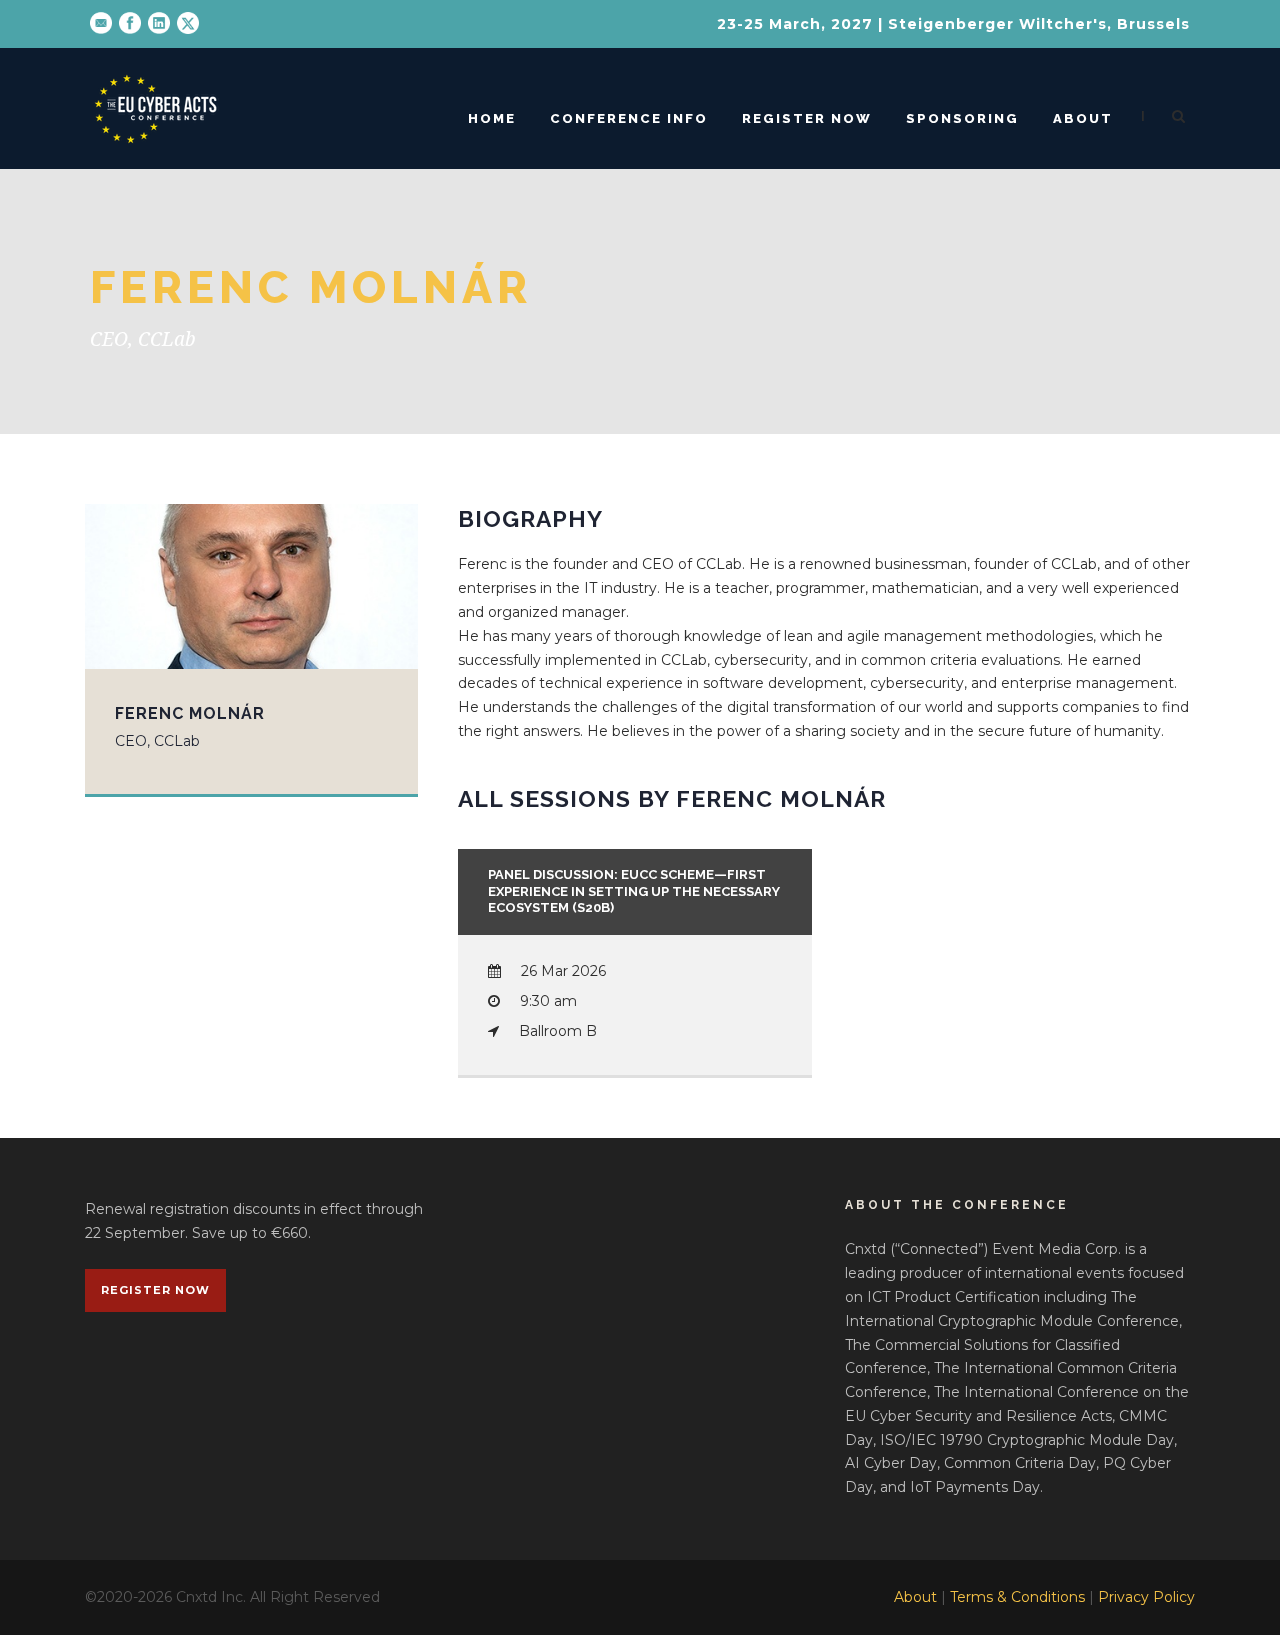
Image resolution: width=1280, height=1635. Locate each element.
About (1083, 118)
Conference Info (629, 118)
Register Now (807, 118)
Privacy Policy (1146, 1597)
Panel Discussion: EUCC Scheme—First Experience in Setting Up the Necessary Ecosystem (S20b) (634, 891)
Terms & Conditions (1017, 1597)
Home (492, 118)
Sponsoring (962, 118)
